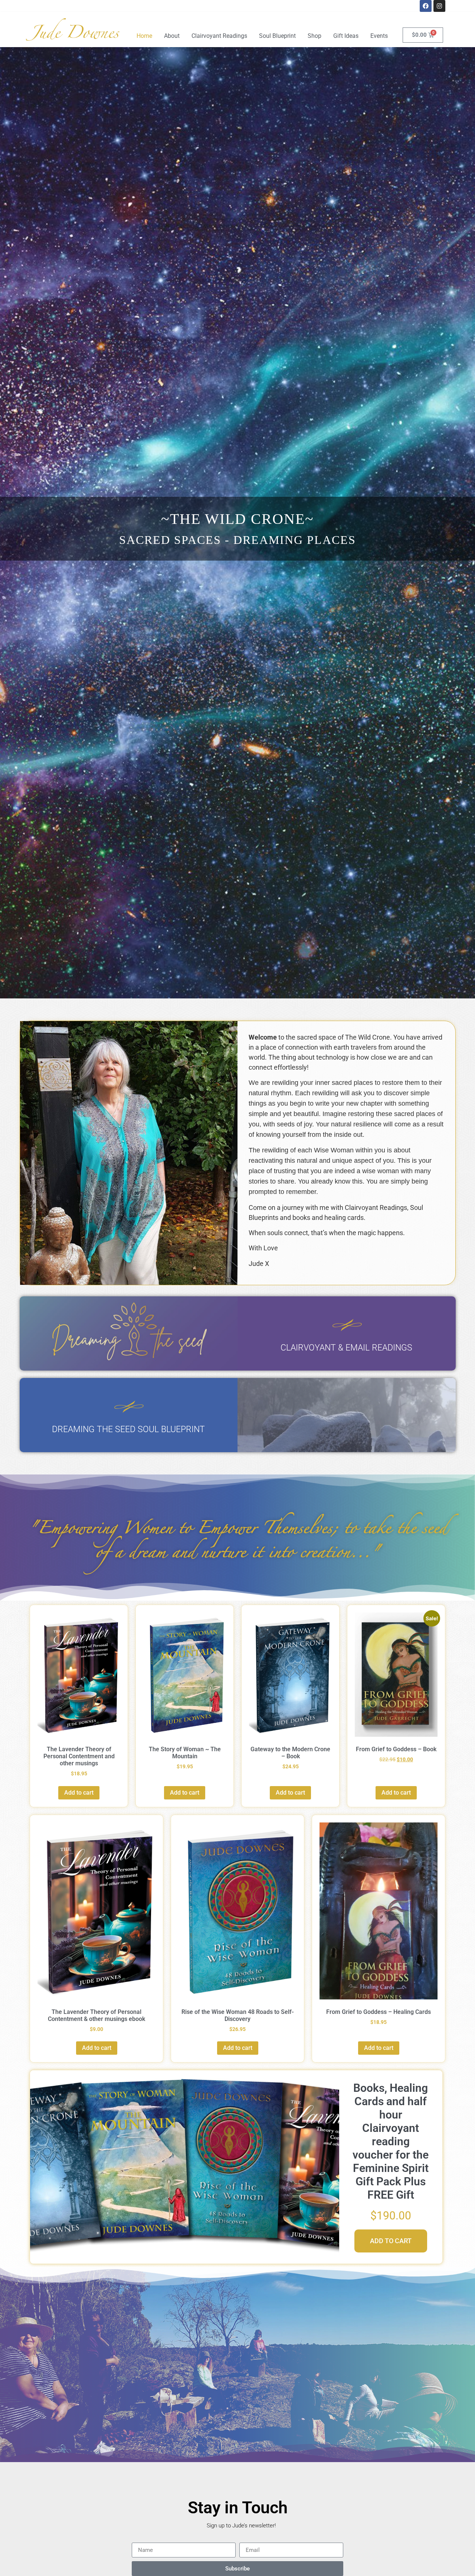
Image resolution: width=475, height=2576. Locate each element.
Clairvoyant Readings (219, 36)
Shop (315, 36)
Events (379, 36)
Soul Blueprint (277, 36)
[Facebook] (426, 6)
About (172, 36)
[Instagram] (439, 6)
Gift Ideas (346, 36)
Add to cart (79, 1793)
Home (144, 36)
